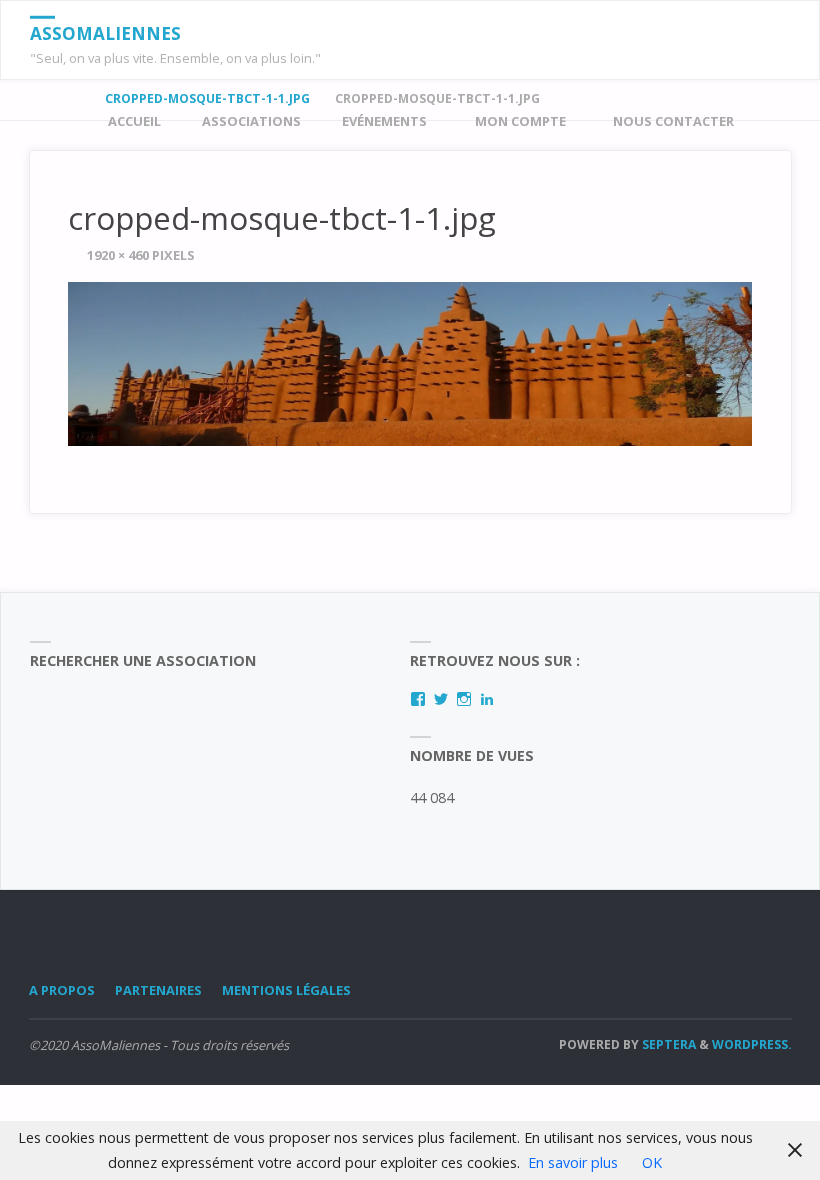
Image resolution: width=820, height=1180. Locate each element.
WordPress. (752, 1044)
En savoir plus (573, 1162)
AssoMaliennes (105, 33)
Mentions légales (286, 990)
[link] (772, 121)
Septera (667, 1044)
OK (652, 1162)
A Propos (62, 990)
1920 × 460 (119, 255)
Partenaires (158, 990)
